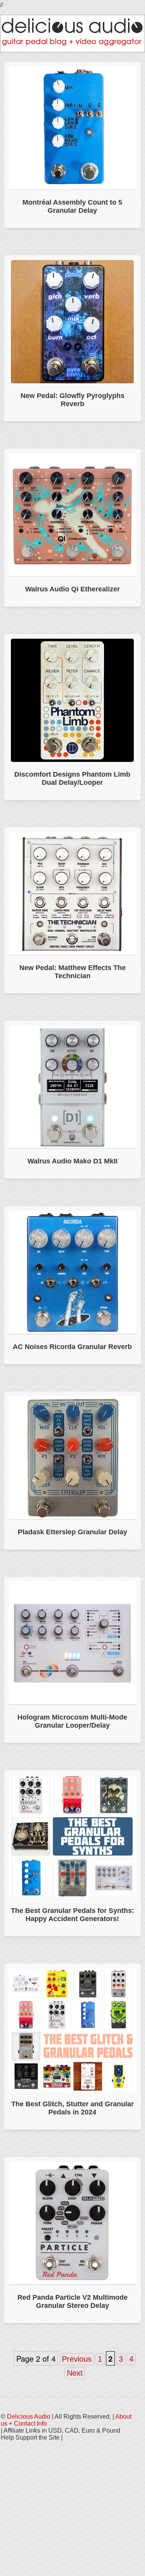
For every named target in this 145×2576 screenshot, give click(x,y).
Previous (77, 2359)
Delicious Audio (29, 2417)
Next (75, 2373)
